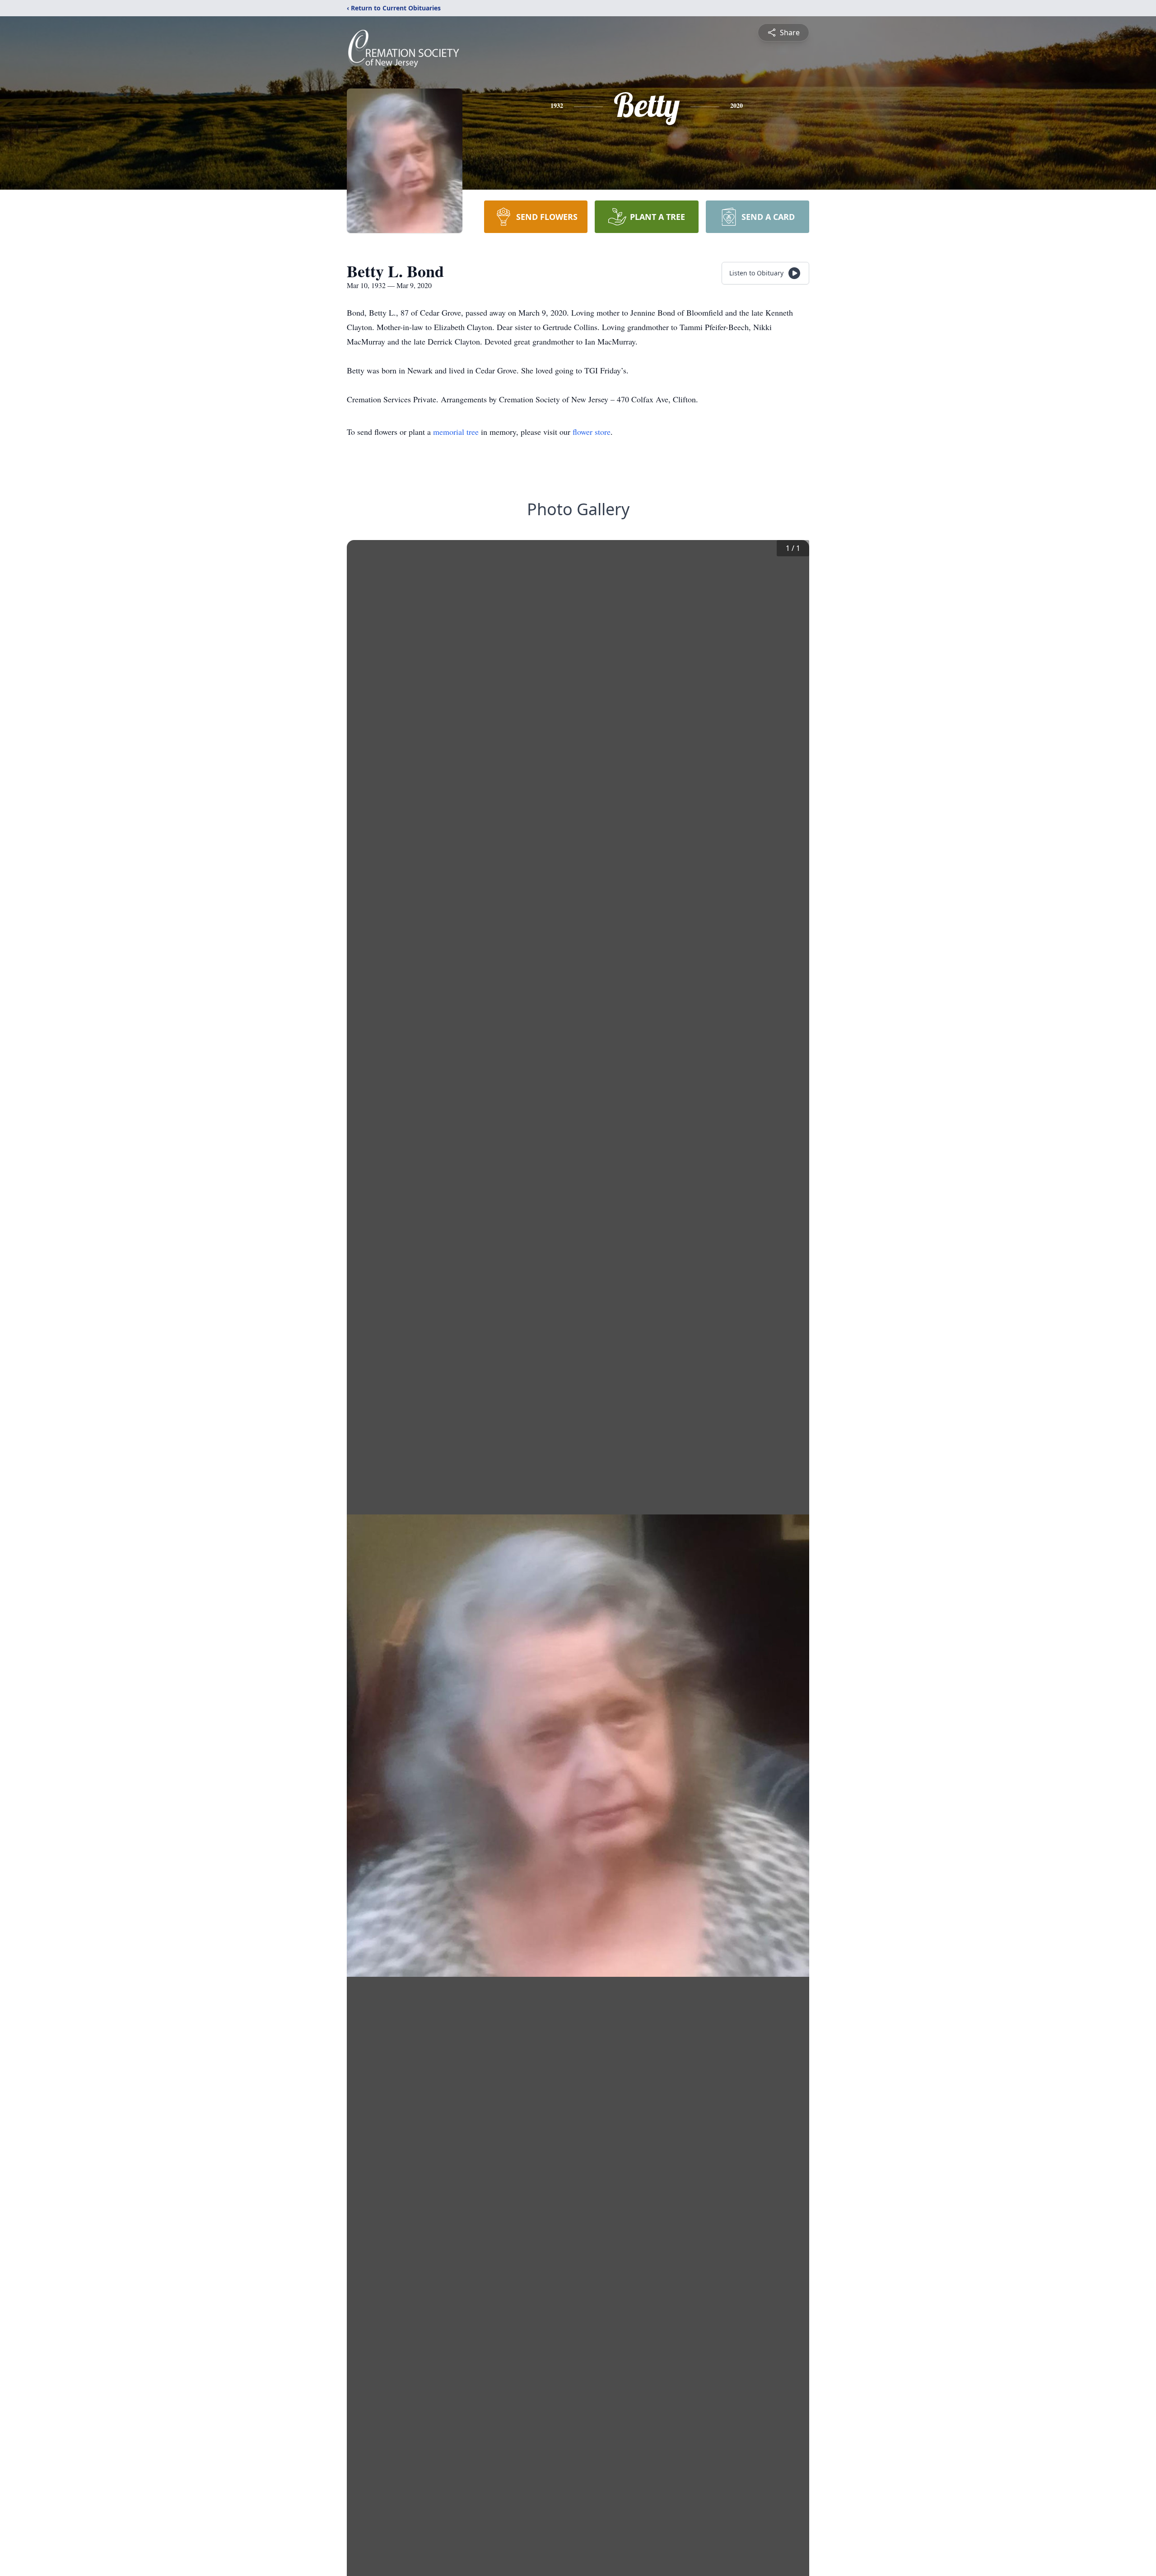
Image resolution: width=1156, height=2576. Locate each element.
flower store (592, 432)
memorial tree (456, 432)
